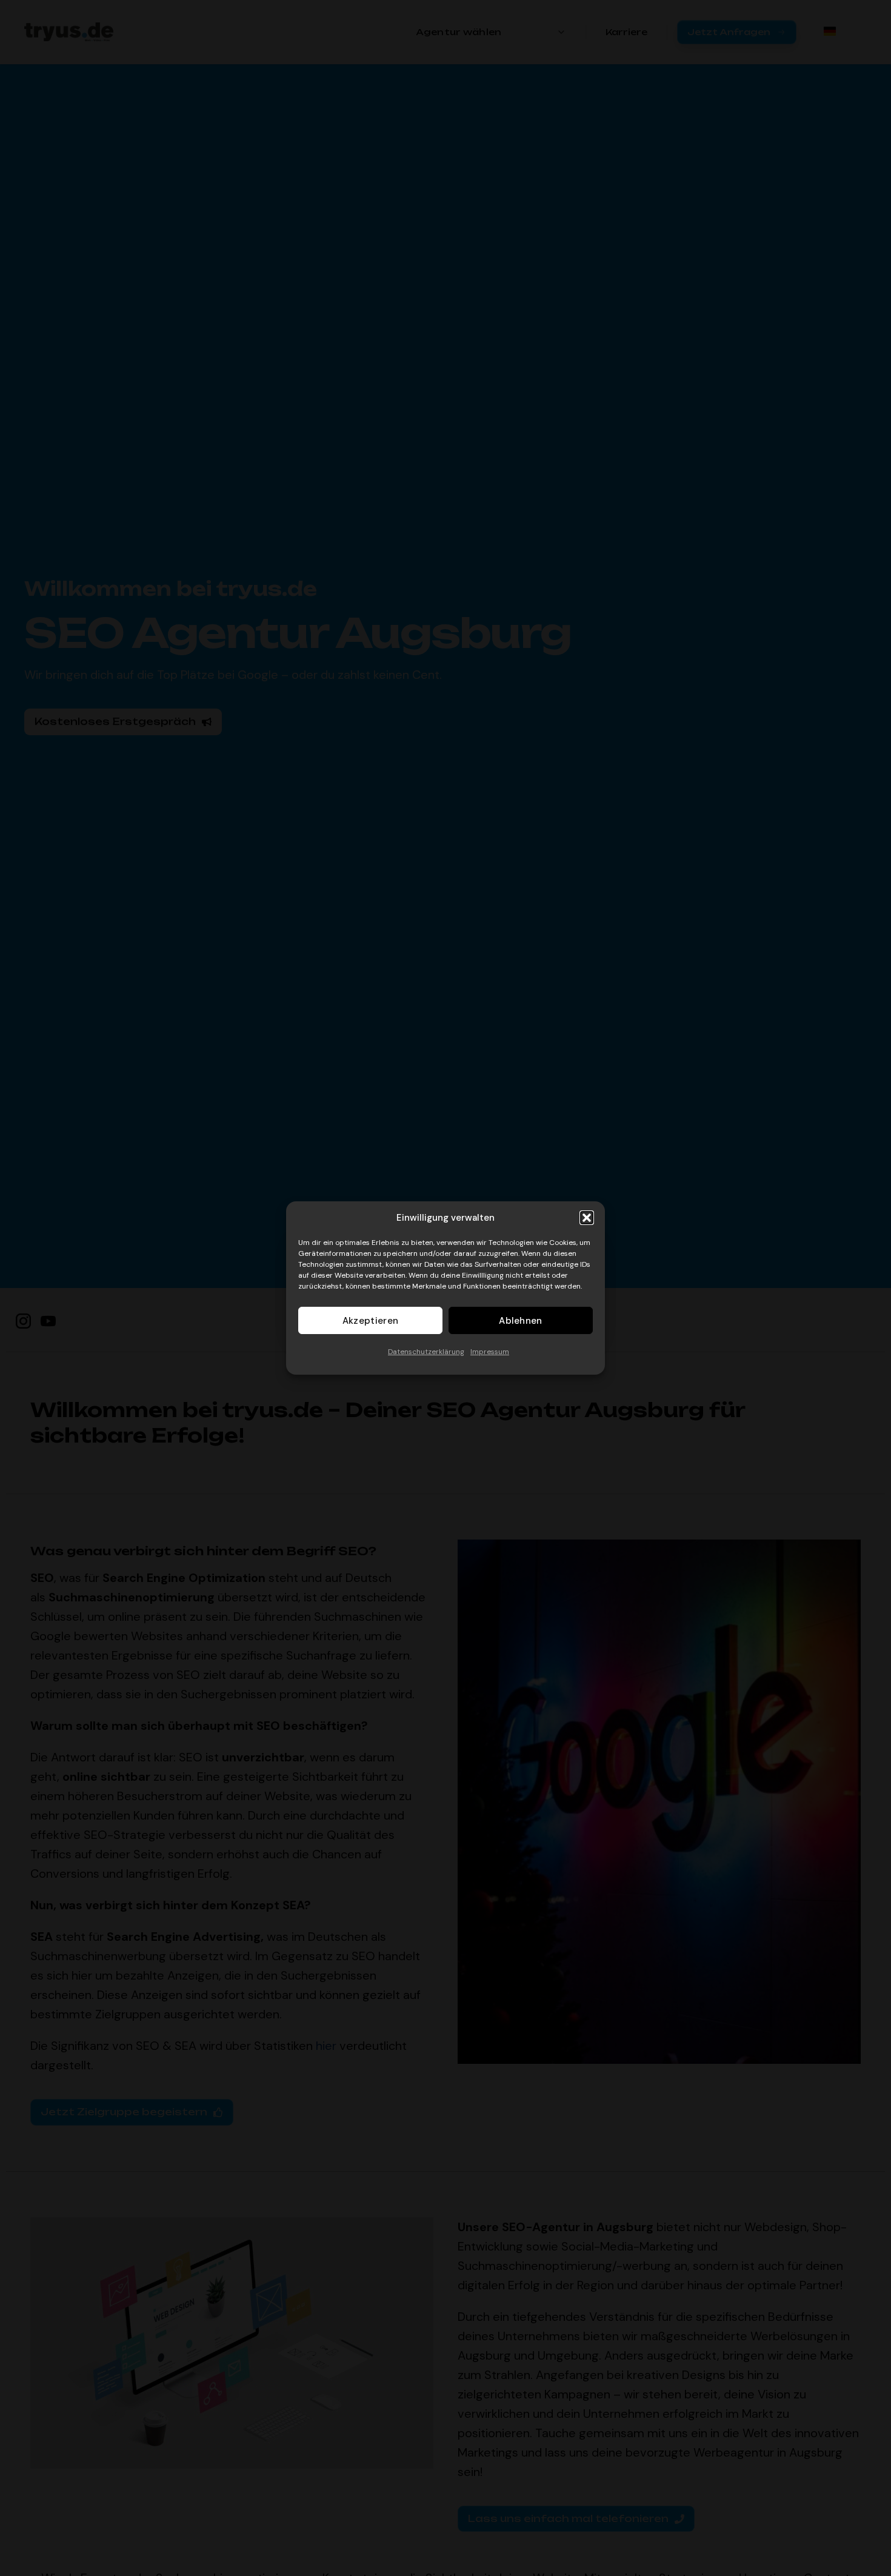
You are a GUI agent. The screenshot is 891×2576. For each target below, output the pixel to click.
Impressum (490, 1352)
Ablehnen (520, 1321)
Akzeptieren (370, 1321)
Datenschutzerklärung (426, 1352)
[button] (587, 1218)
